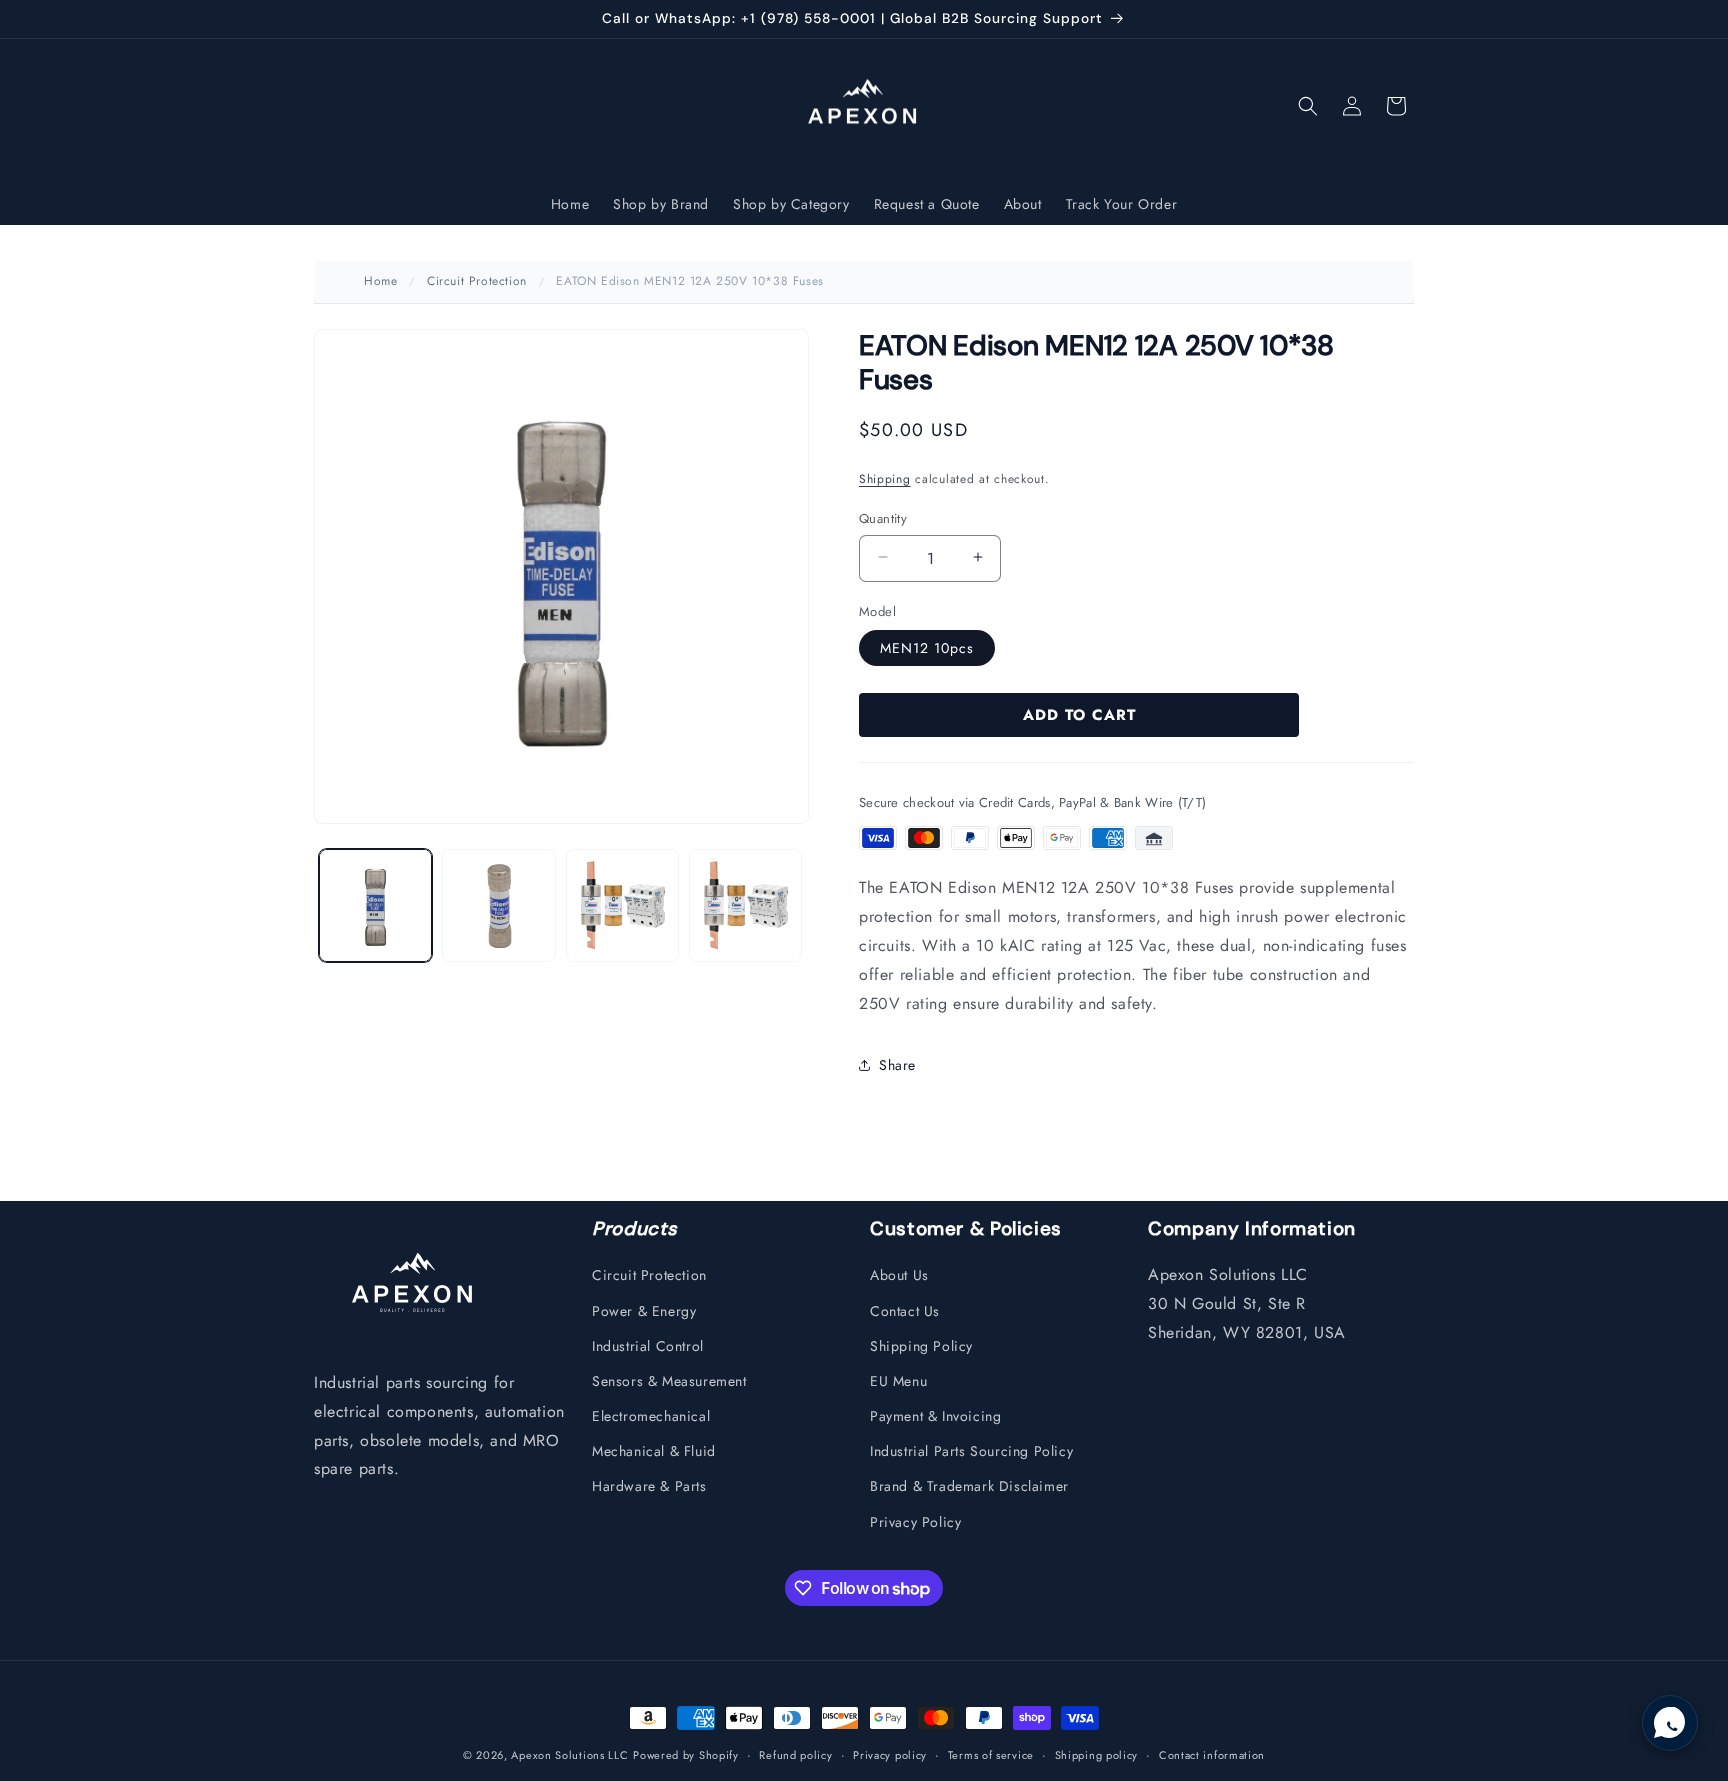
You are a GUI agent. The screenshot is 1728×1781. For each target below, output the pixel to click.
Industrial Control (648, 1346)
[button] (1308, 106)
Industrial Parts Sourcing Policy (971, 1451)
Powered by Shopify (686, 1755)
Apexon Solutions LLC (569, 1755)
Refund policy (795, 1755)
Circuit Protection (477, 281)
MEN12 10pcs (927, 647)
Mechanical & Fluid (654, 1451)
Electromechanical (651, 1416)
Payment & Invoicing (935, 1416)
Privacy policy (890, 1755)
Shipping (885, 478)
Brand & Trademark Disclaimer (969, 1486)
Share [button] (897, 1064)
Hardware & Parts (649, 1486)
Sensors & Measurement (669, 1381)
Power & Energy (644, 1311)
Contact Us (905, 1311)
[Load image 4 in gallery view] (745, 905)
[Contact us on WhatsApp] (1670, 1723)
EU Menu (898, 1381)
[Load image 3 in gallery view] (622, 905)
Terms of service (991, 1755)
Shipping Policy (921, 1346)
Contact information (1212, 1755)
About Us (899, 1275)
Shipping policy (1097, 1755)
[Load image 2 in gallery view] (498, 905)
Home (380, 281)
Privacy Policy (915, 1522)
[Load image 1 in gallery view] (375, 905)
